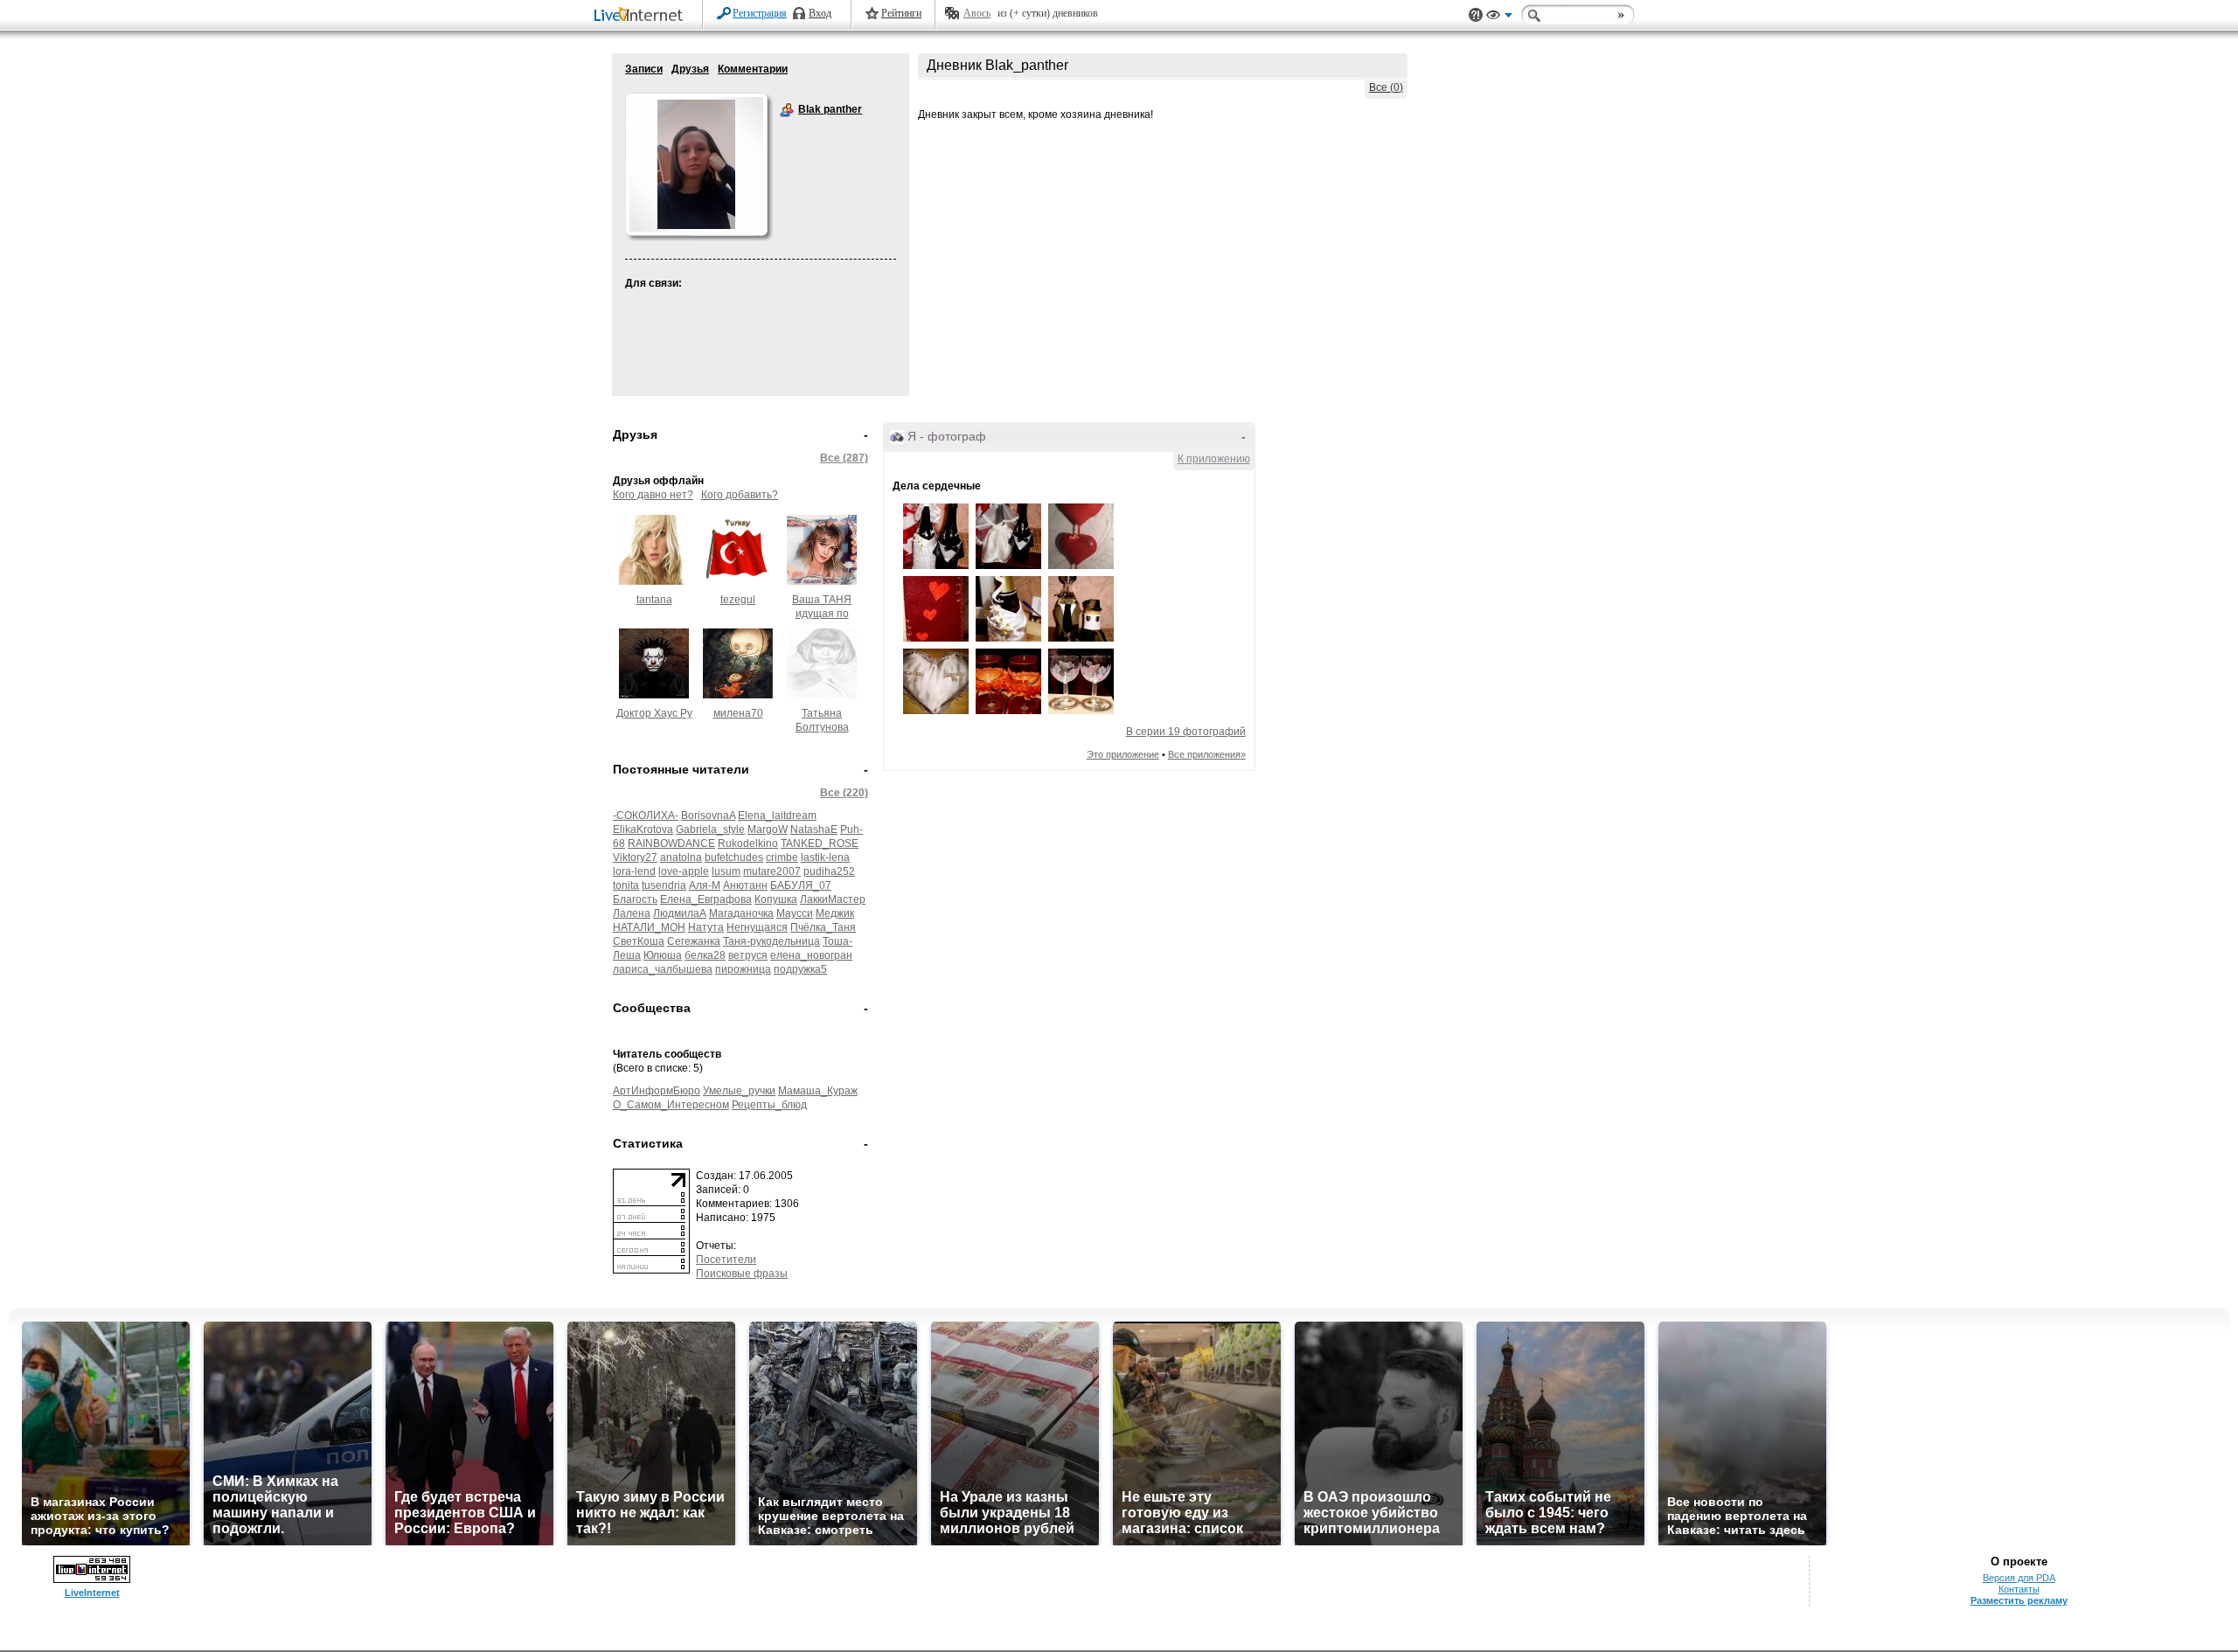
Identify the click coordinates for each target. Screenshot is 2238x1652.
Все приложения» (1207, 754)
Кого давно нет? (653, 495)
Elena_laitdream (777, 816)
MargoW (768, 829)
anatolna (681, 857)
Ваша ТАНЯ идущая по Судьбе (822, 614)
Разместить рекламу (2019, 1600)
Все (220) (844, 793)
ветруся (748, 955)
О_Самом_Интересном (671, 1105)
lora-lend (634, 871)
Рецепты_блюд (769, 1105)
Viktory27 (635, 857)
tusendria (664, 885)
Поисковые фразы (742, 1274)
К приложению (1214, 459)
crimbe (782, 857)
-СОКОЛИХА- (646, 816)
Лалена (632, 913)
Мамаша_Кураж (818, 1091)
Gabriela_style (710, 829)
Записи (644, 69)
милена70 (738, 713)
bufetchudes (734, 857)
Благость (635, 899)
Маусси (795, 913)
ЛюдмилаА (680, 913)
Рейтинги (901, 13)
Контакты (2019, 1589)
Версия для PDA (2019, 1578)
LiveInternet (642, 16)
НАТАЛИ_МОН (649, 927)
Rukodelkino (748, 843)
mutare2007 (772, 871)
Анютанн (745, 885)
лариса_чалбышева (663, 969)
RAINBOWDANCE (671, 843)
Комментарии (753, 69)
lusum (726, 871)
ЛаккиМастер (833, 899)
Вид (1499, 17)
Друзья (690, 69)
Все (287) (844, 458)
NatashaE (814, 829)
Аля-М (705, 885)
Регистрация (760, 13)
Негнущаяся (757, 927)
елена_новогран (811, 955)
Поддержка (1476, 15)
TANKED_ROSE (820, 843)
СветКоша (639, 941)
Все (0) (1386, 87)
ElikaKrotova (643, 829)
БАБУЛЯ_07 (801, 885)
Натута (706, 927)
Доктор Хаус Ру (654, 713)
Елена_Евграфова (706, 899)
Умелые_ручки (739, 1091)
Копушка (776, 899)
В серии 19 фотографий (1186, 732)
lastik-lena (825, 857)
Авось (977, 13)
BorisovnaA (708, 816)
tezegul (738, 600)
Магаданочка (741, 913)
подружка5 (800, 969)
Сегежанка (694, 941)
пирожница (743, 969)
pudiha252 (829, 871)
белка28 (705, 955)
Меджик (835, 913)
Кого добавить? (740, 495)
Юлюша (663, 955)
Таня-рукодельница (771, 941)
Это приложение (1123, 754)
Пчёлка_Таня (823, 927)
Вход (820, 13)
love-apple (684, 871)
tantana (654, 600)
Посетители (726, 1260)
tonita (626, 885)
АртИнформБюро (657, 1091)
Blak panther (787, 110)
